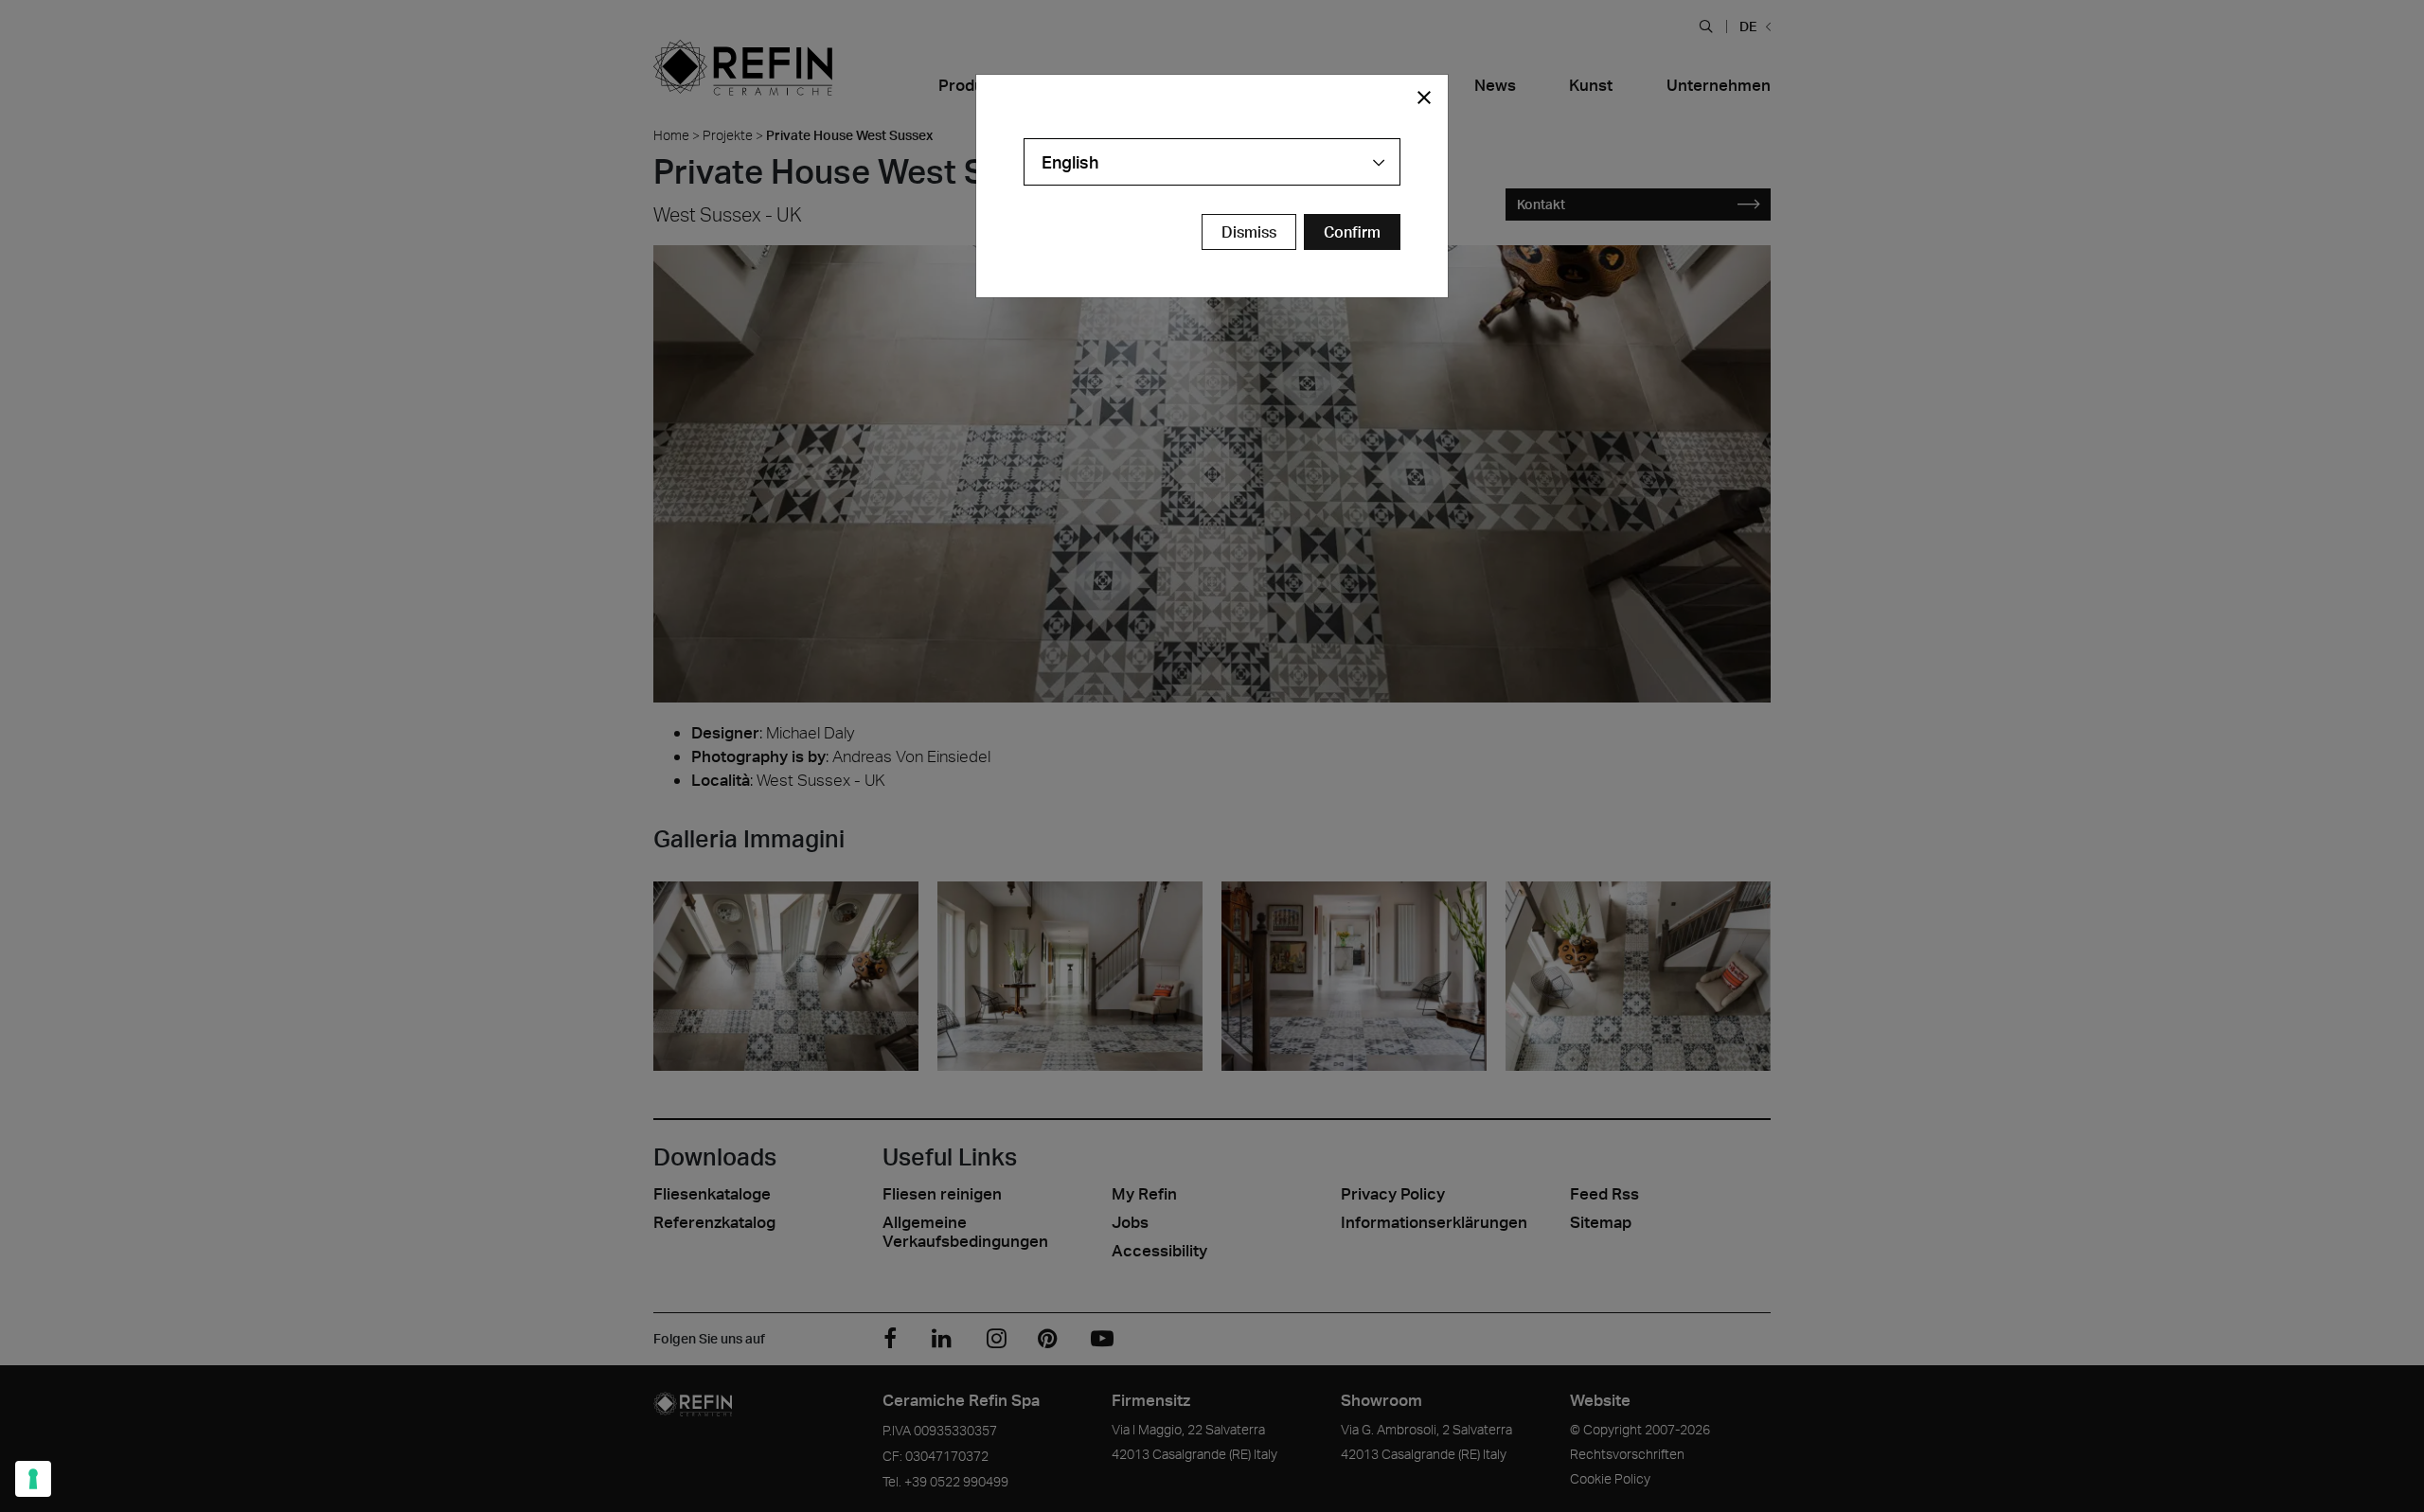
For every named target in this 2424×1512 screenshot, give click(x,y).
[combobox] (1212, 162)
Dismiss (1249, 232)
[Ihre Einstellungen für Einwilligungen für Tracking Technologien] (33, 1479)
